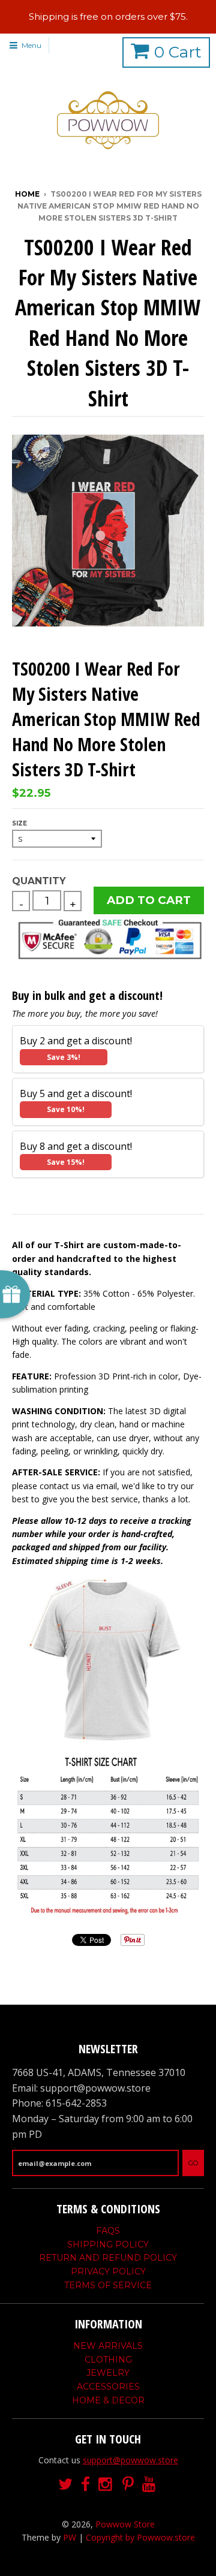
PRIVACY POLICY (108, 2271)
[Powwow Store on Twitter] (65, 2485)
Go (193, 2163)
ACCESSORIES (108, 2387)
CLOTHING (108, 2360)
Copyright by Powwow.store (140, 2537)
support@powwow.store (130, 2460)
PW (70, 2537)
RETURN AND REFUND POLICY (108, 2258)
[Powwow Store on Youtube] (150, 2485)
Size (19, 823)
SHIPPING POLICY (108, 2244)
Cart (178, 52)
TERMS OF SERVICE (108, 2285)
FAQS (108, 2231)
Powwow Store (125, 2524)
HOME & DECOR (108, 2400)
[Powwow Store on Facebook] (85, 2485)
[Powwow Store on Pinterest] (128, 2485)
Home (27, 194)
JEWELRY (108, 2373)
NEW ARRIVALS (108, 2346)
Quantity (39, 881)
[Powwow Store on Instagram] (106, 2485)
